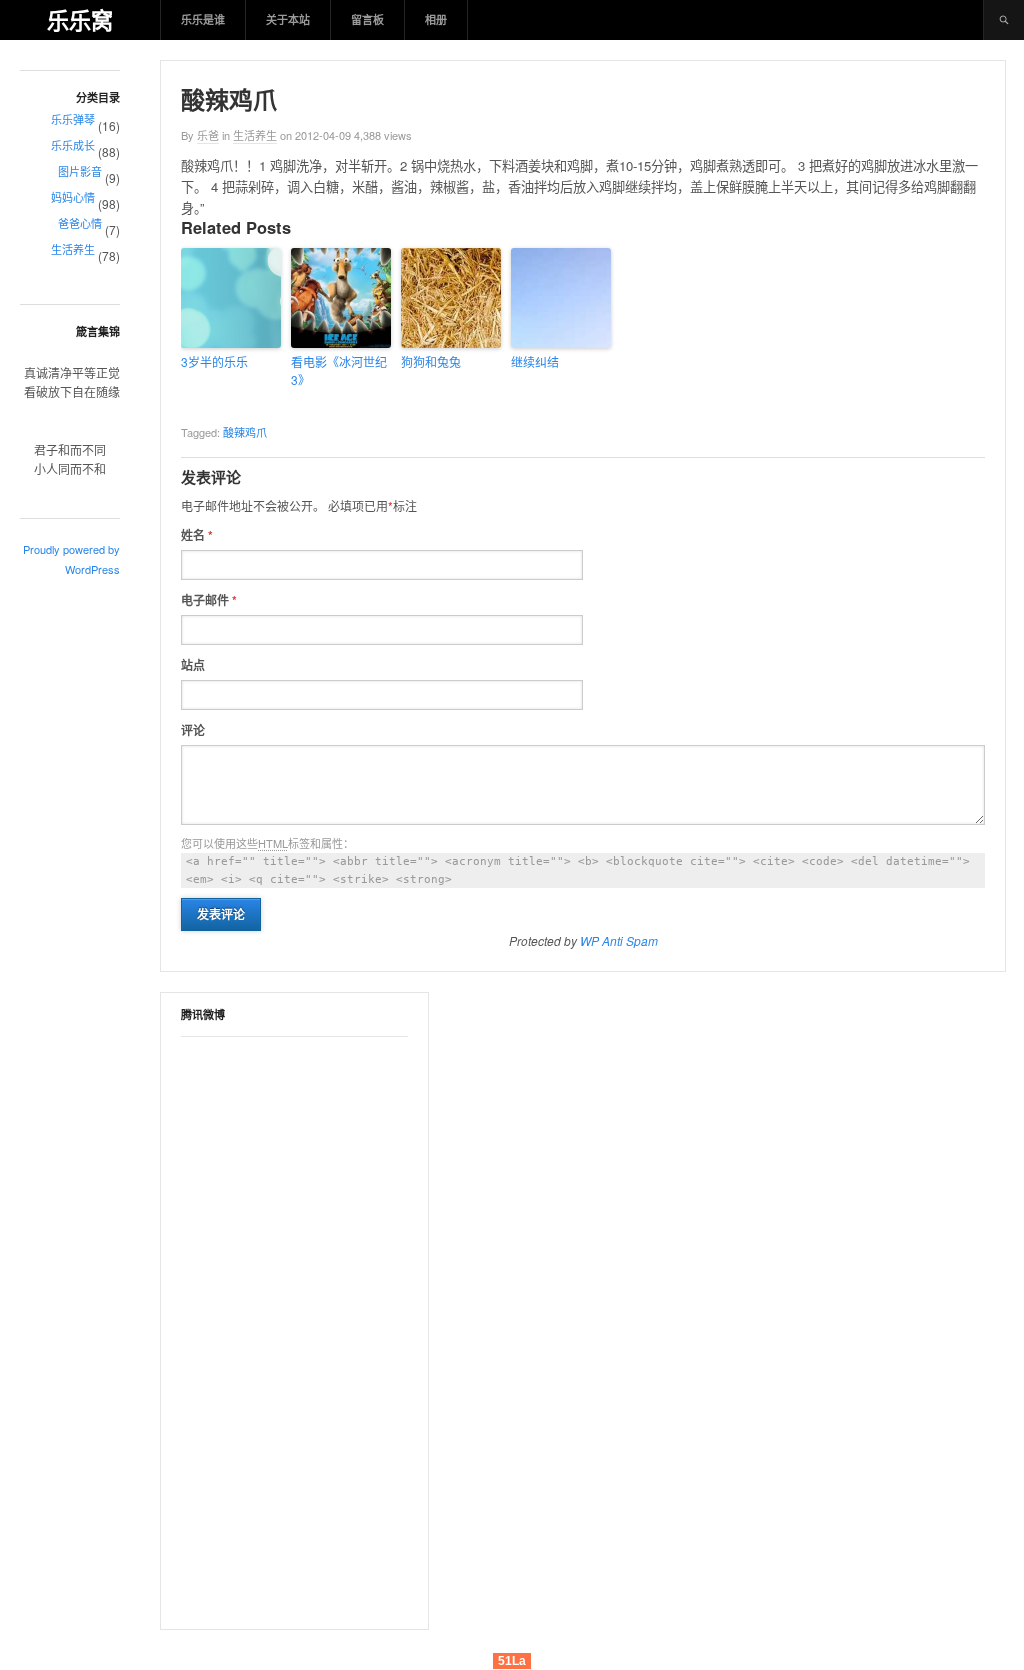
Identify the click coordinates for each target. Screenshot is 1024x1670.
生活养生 (73, 249)
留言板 (367, 19)
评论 (193, 730)
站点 (193, 665)
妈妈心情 (73, 197)
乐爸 (208, 135)
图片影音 (80, 171)
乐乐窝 (80, 20)
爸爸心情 (80, 223)
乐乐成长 (73, 145)
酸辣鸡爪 (245, 432)
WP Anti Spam (619, 940)
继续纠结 (535, 361)
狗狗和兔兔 (431, 361)
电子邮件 (209, 600)
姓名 (197, 535)
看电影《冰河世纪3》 (339, 370)
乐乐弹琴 (73, 119)
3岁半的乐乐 (214, 361)
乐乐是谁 (203, 19)
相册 (436, 19)
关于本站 (288, 19)
